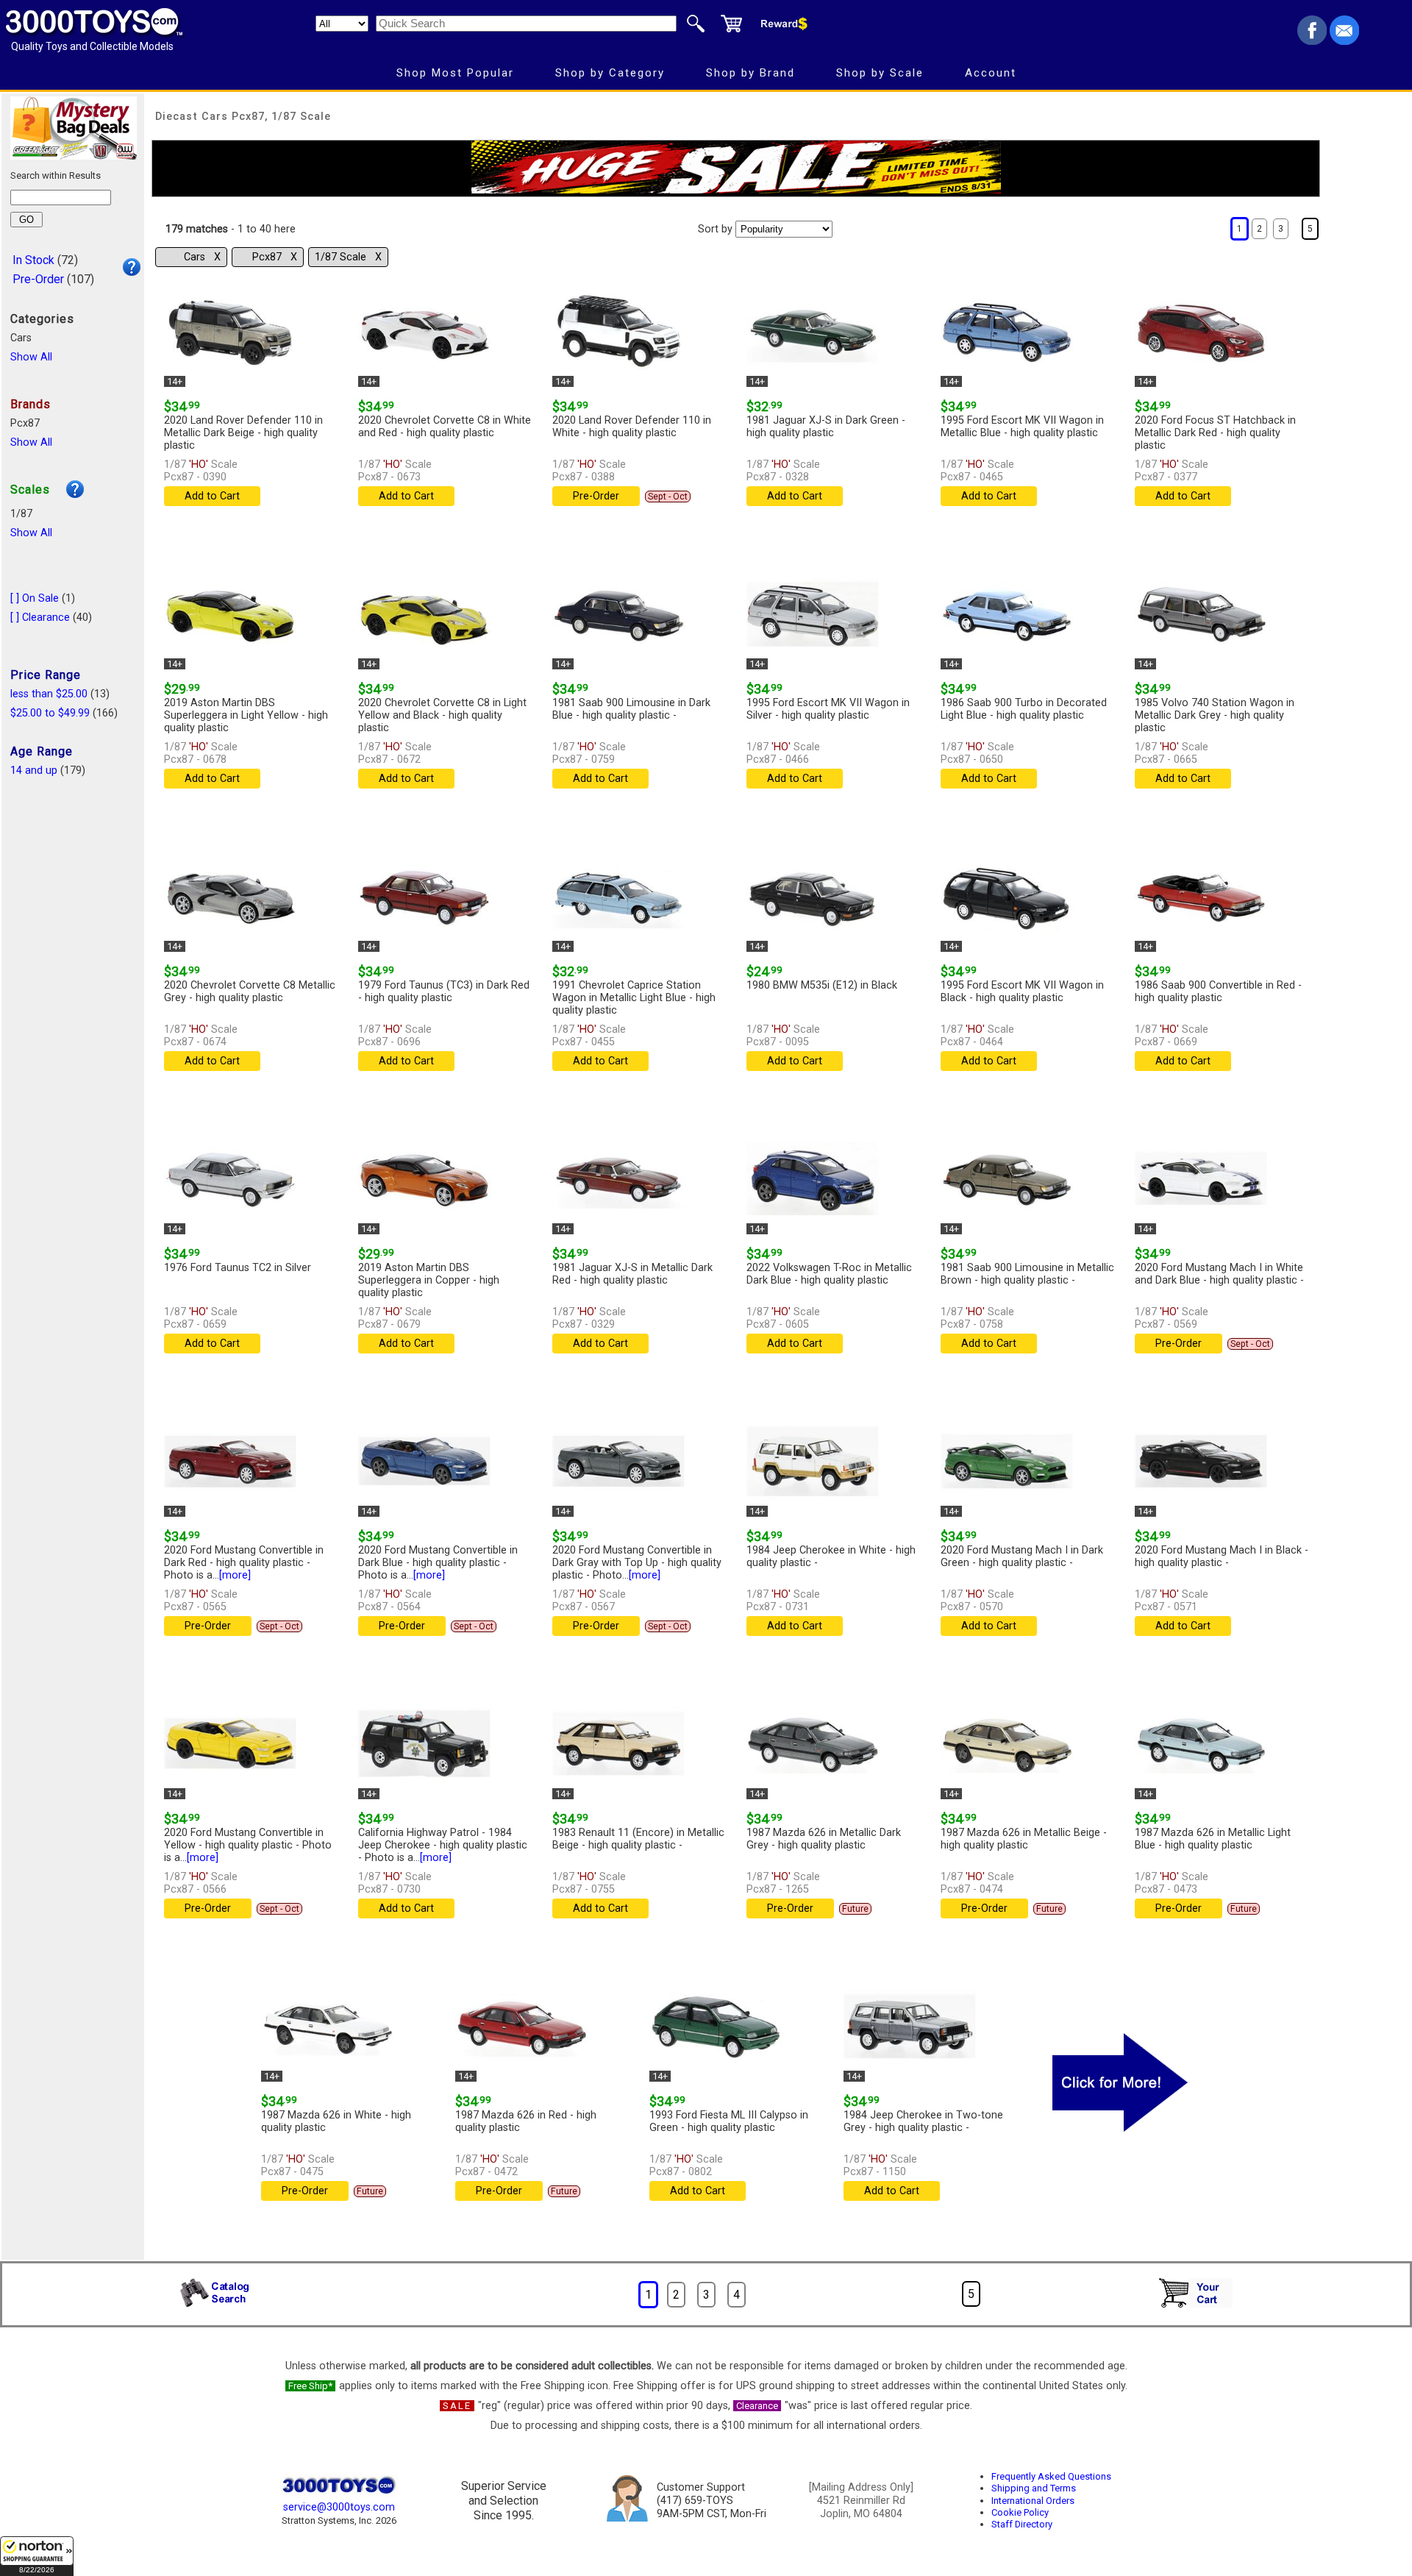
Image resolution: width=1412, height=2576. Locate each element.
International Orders (1033, 2501)
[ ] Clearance (40, 618)
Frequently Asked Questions (1051, 2476)
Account (991, 73)
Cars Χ (202, 257)
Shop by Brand (750, 73)
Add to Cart (212, 496)
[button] (37, 2556)
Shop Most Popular (455, 73)
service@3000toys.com (339, 2507)
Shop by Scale (880, 73)
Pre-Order (38, 279)
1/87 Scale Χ (348, 257)
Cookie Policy (1020, 2512)
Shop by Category (610, 73)
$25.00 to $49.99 (50, 713)
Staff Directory (1022, 2524)
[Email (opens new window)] (1344, 41)
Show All (31, 357)
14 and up (34, 771)
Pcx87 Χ (275, 257)
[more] (235, 1575)
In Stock (33, 260)
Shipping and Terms (1034, 2488)
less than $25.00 (49, 694)
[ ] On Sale (35, 598)
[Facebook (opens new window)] (1312, 41)
